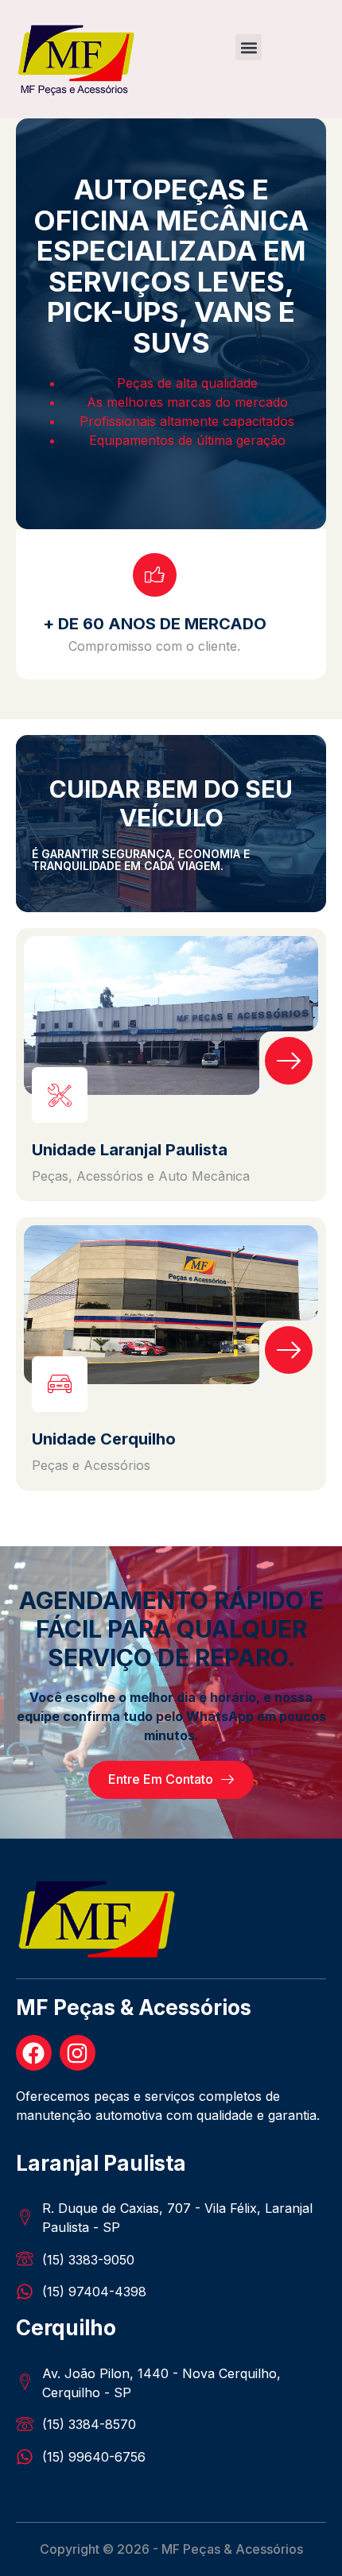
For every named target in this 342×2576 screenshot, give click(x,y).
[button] (249, 47)
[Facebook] (34, 2053)
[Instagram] (78, 2053)
